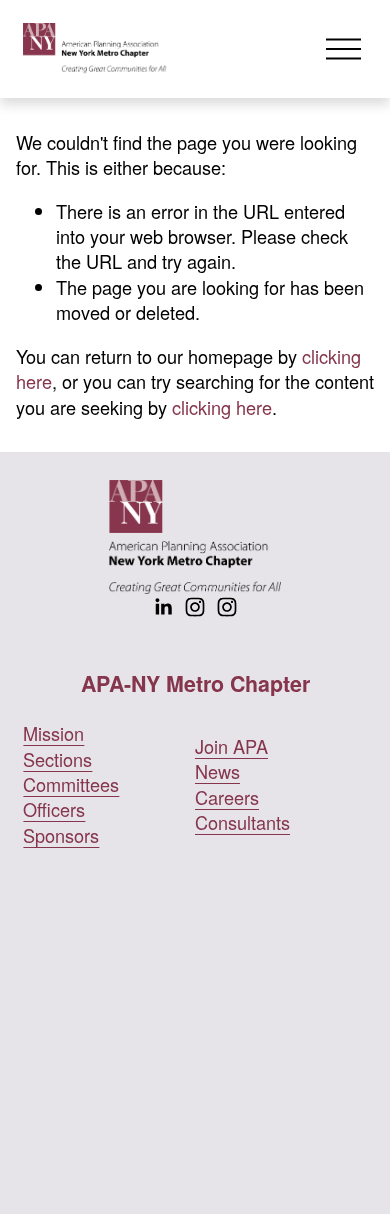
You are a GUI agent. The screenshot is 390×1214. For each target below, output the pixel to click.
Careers (227, 797)
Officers (54, 809)
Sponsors (61, 835)
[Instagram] (195, 607)
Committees (71, 784)
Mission (53, 733)
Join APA (231, 746)
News (217, 771)
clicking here (222, 407)
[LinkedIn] (163, 607)
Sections (57, 759)
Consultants (242, 822)
